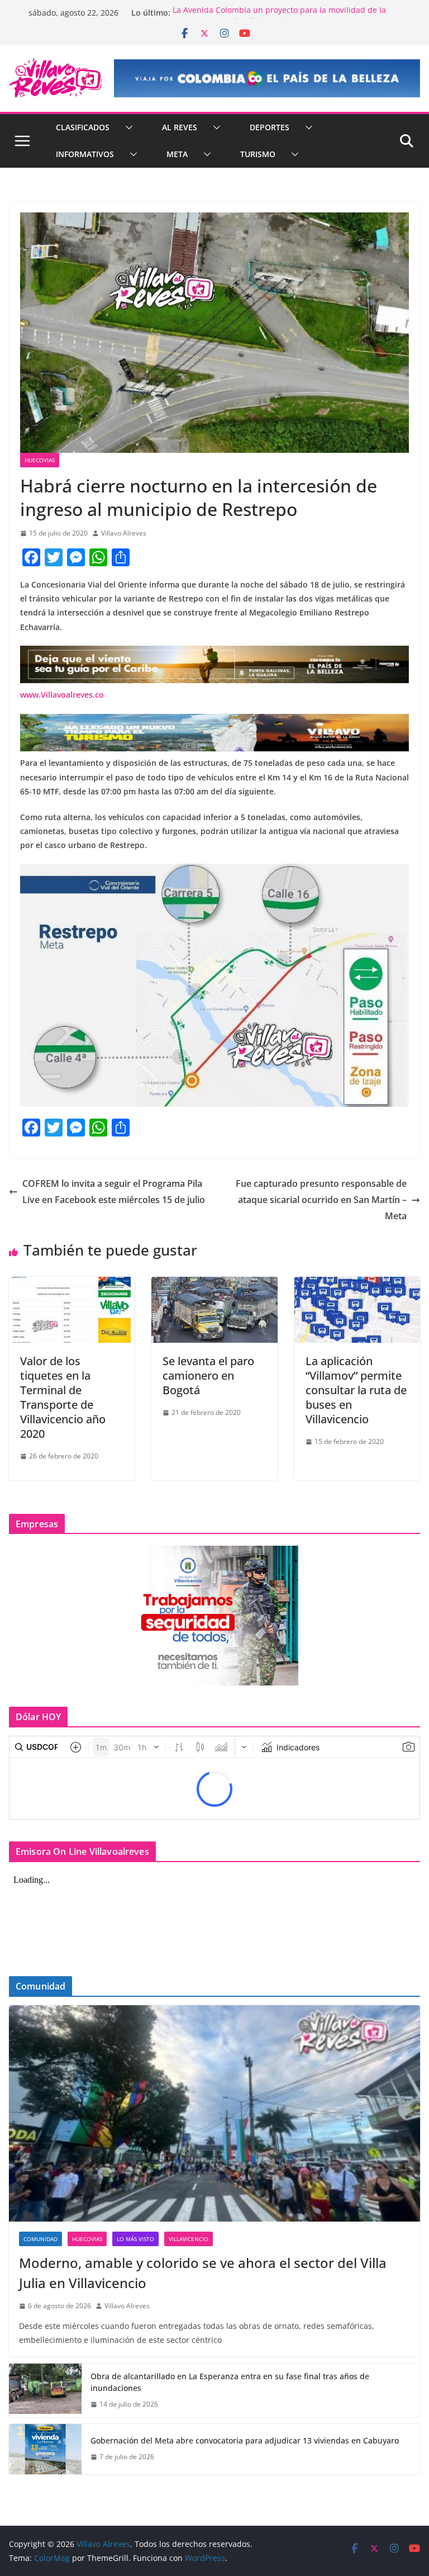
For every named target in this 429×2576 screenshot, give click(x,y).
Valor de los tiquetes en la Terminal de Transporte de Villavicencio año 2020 (63, 1397)
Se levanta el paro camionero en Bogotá (208, 1375)
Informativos (85, 154)
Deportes (270, 127)
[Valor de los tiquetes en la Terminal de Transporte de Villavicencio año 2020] (72, 1285)
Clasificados (83, 127)
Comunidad (40, 2239)
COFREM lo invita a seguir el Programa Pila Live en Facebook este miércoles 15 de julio (114, 1192)
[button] (127, 127)
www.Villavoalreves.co (62, 695)
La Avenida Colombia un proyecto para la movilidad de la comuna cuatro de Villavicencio (279, 18)
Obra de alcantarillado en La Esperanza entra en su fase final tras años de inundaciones (230, 2382)
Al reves (180, 127)
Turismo (258, 154)
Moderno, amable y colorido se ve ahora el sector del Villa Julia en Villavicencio (203, 2273)
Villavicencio (189, 2239)
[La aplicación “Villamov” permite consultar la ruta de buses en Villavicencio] (357, 1285)
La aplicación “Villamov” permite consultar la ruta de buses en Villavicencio (356, 1390)
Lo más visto (135, 2239)
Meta (177, 154)
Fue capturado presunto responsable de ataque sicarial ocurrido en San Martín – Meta (321, 1200)
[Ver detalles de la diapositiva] (267, 78)
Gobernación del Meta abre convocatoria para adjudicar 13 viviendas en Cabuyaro (245, 2440)
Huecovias (40, 460)
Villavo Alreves (124, 533)
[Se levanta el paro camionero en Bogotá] (214, 1285)
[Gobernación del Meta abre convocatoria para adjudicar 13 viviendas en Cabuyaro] (45, 2449)
